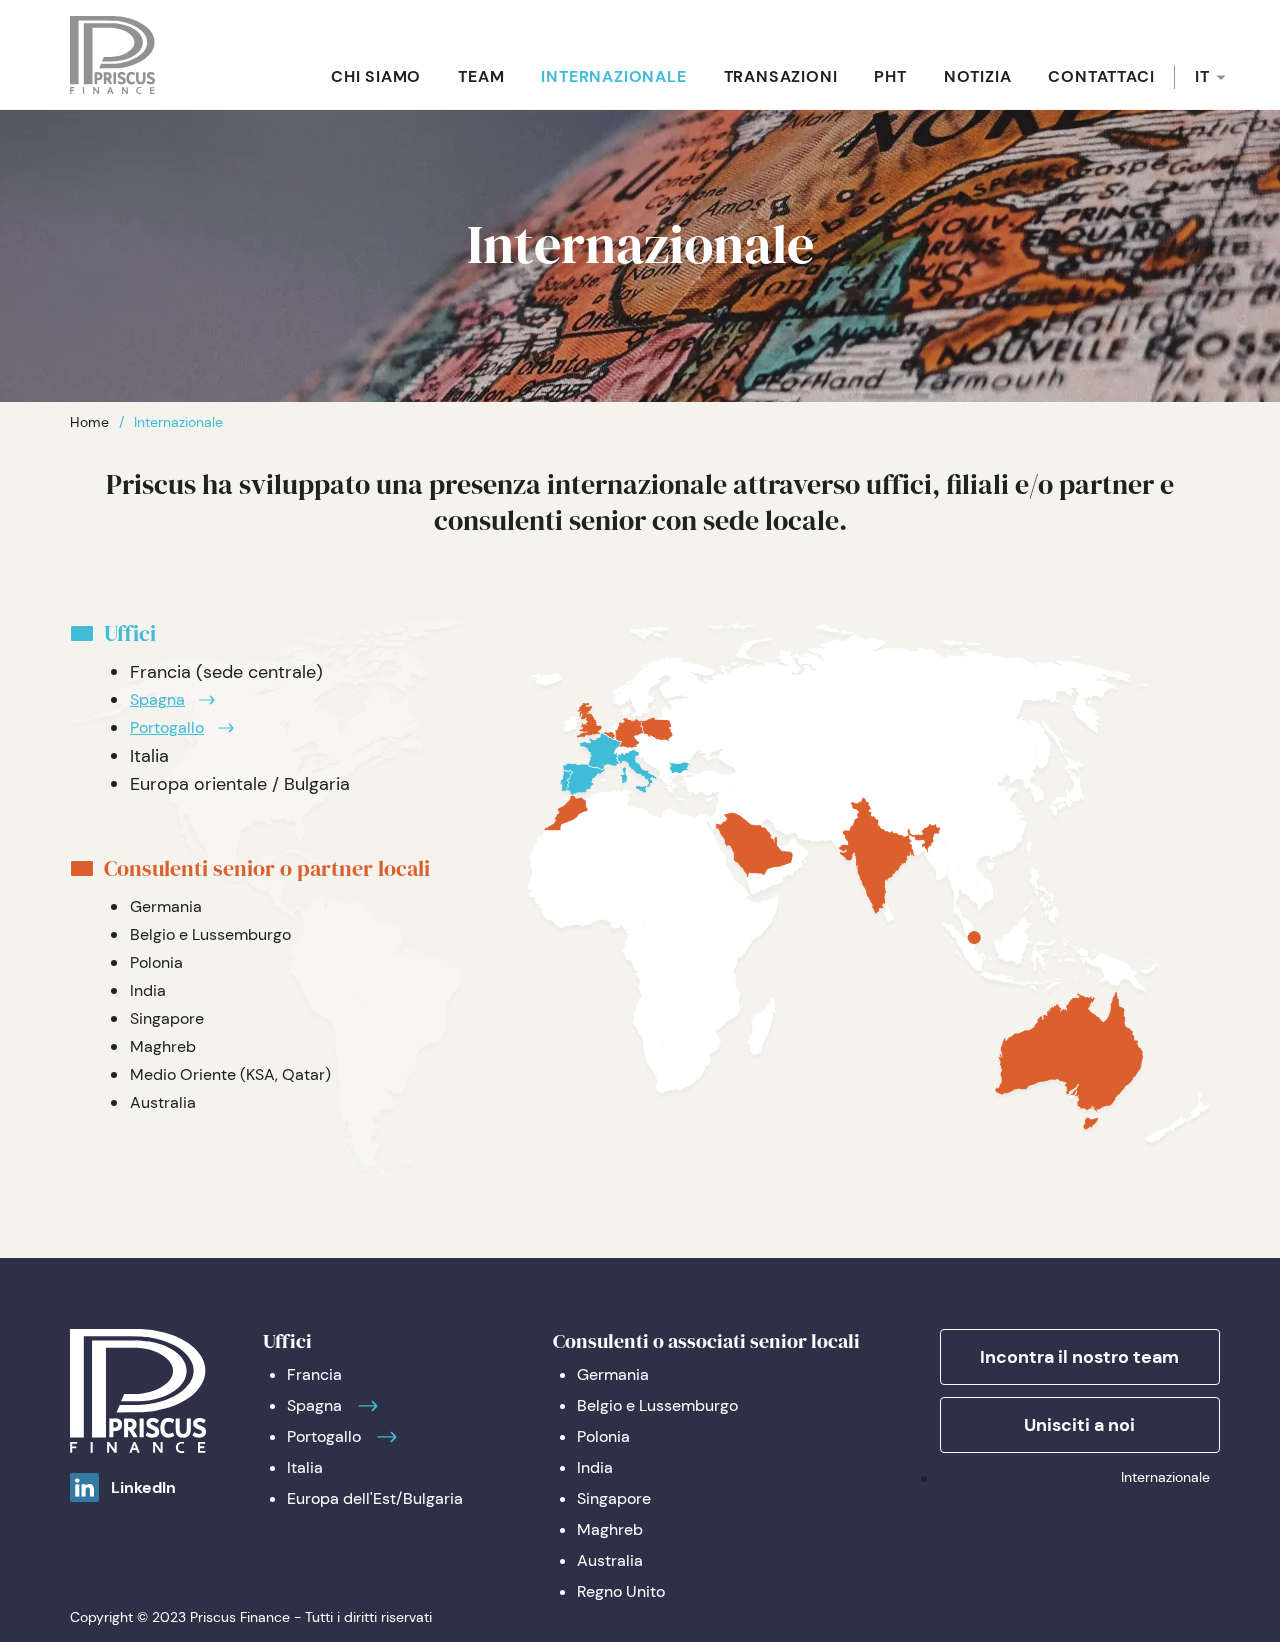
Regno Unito (621, 1591)
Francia (314, 1374)
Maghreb (163, 1046)
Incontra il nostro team (1079, 1357)
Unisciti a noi (1079, 1425)
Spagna (157, 699)
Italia (305, 1467)
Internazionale (613, 76)
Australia (163, 1102)
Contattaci (1101, 76)
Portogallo (167, 727)
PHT (890, 76)
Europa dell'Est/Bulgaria (375, 1498)
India (148, 990)
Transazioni (781, 76)
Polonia (156, 962)
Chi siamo (376, 76)
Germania (166, 906)
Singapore (167, 1018)
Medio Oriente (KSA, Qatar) (230, 1074)
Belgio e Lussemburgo (210, 934)
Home (89, 422)
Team (481, 76)
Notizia (978, 76)
